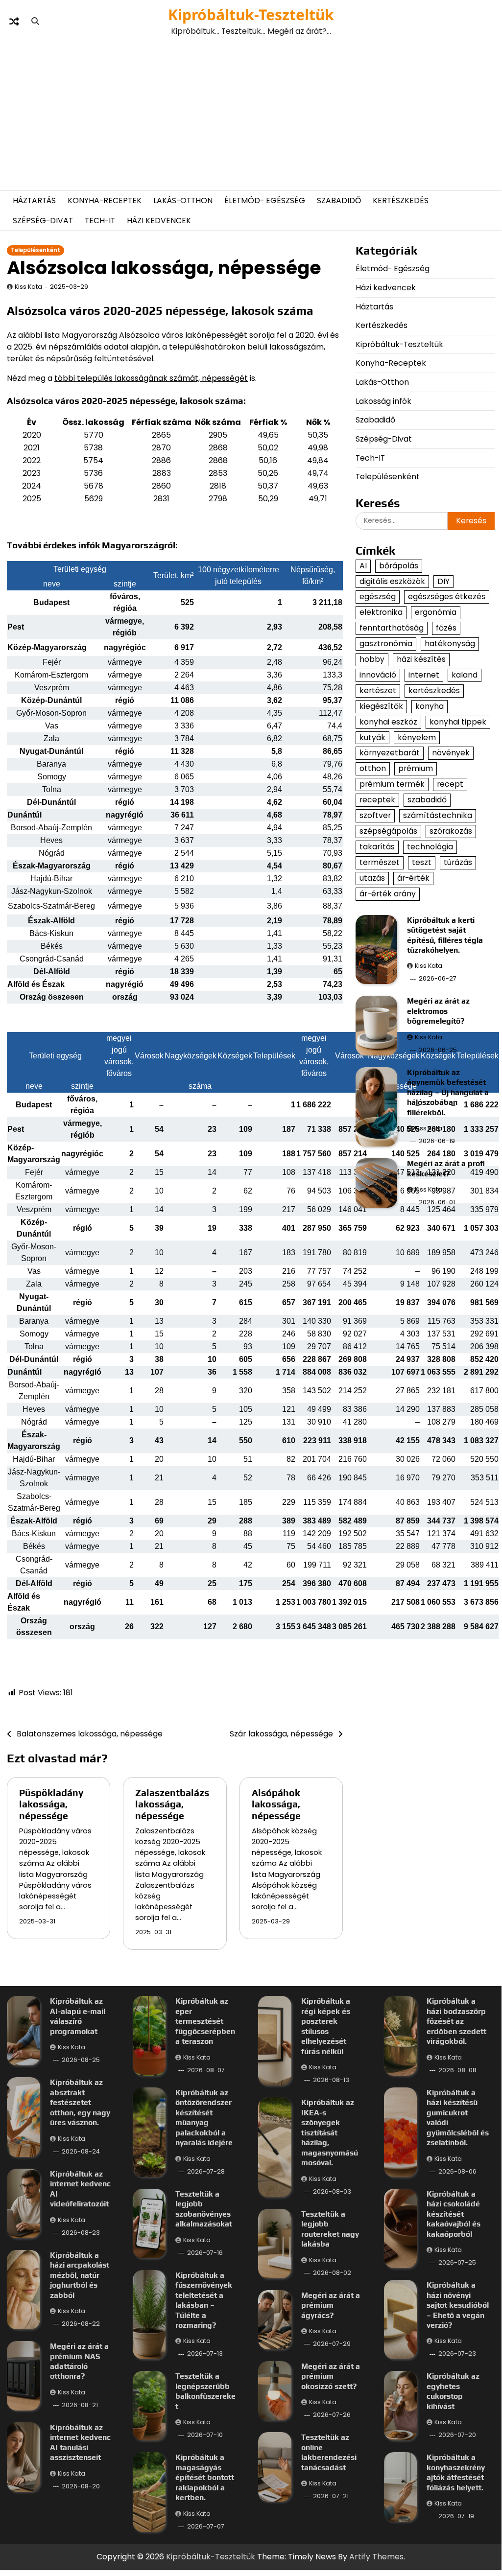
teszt (422, 862)
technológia (430, 847)
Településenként (36, 250)
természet (380, 862)
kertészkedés (434, 691)
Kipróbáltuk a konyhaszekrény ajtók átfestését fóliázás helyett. (456, 2472)
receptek (377, 800)
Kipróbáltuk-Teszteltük (251, 14)
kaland (465, 675)
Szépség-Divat (43, 221)
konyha (430, 706)
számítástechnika (438, 815)
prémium (416, 768)
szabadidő (427, 800)
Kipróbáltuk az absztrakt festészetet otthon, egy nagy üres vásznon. (80, 2102)
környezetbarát (390, 753)
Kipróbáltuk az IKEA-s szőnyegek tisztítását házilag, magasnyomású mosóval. (330, 2132)
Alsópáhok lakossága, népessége (276, 1804)
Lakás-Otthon (183, 200)
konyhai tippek (458, 722)
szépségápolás (388, 831)
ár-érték (413, 878)
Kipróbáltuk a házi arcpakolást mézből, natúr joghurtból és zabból (80, 2275)
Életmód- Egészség (265, 200)
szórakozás (451, 831)
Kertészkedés (401, 200)
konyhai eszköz (388, 722)
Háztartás (34, 200)
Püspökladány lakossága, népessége (51, 1804)
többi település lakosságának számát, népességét (151, 378)
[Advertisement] (251, 114)
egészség (378, 597)
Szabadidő (339, 200)
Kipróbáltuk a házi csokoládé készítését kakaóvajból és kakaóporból (454, 2214)
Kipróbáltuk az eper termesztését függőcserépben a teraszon (205, 2021)
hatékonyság (450, 644)
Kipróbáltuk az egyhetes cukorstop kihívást (453, 2391)
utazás (372, 878)
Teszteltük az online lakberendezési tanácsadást (329, 2452)
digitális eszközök (392, 581)
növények (451, 753)
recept (450, 784)
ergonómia (436, 612)
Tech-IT (100, 221)
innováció (378, 675)
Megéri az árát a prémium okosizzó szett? (331, 2376)
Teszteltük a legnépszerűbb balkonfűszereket (205, 2391)
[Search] (35, 22)
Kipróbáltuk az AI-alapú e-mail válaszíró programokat (78, 2016)
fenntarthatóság (392, 628)
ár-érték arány (388, 894)
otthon (373, 768)
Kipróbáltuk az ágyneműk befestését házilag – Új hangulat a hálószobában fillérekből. (448, 1092)
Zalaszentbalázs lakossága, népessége (172, 1804)
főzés (446, 628)
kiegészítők (381, 706)
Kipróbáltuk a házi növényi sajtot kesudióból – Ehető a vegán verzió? (458, 2305)
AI (363, 566)
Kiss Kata (28, 287)
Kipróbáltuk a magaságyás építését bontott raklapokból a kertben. (205, 2477)
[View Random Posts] (14, 22)
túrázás (458, 862)
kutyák (372, 738)
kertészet (378, 691)
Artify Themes (376, 2557)
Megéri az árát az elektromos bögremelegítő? (438, 1011)
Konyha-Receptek (105, 200)
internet (424, 675)
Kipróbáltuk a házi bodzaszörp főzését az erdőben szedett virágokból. (456, 2021)
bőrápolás (399, 566)
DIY (443, 581)
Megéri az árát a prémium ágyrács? (331, 2305)
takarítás (377, 847)
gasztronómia (386, 644)
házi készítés (421, 659)
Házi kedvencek (159, 221)
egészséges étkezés (447, 597)
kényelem (417, 738)
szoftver (375, 815)
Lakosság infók (383, 401)
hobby (372, 659)
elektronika (381, 612)
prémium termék (392, 784)
